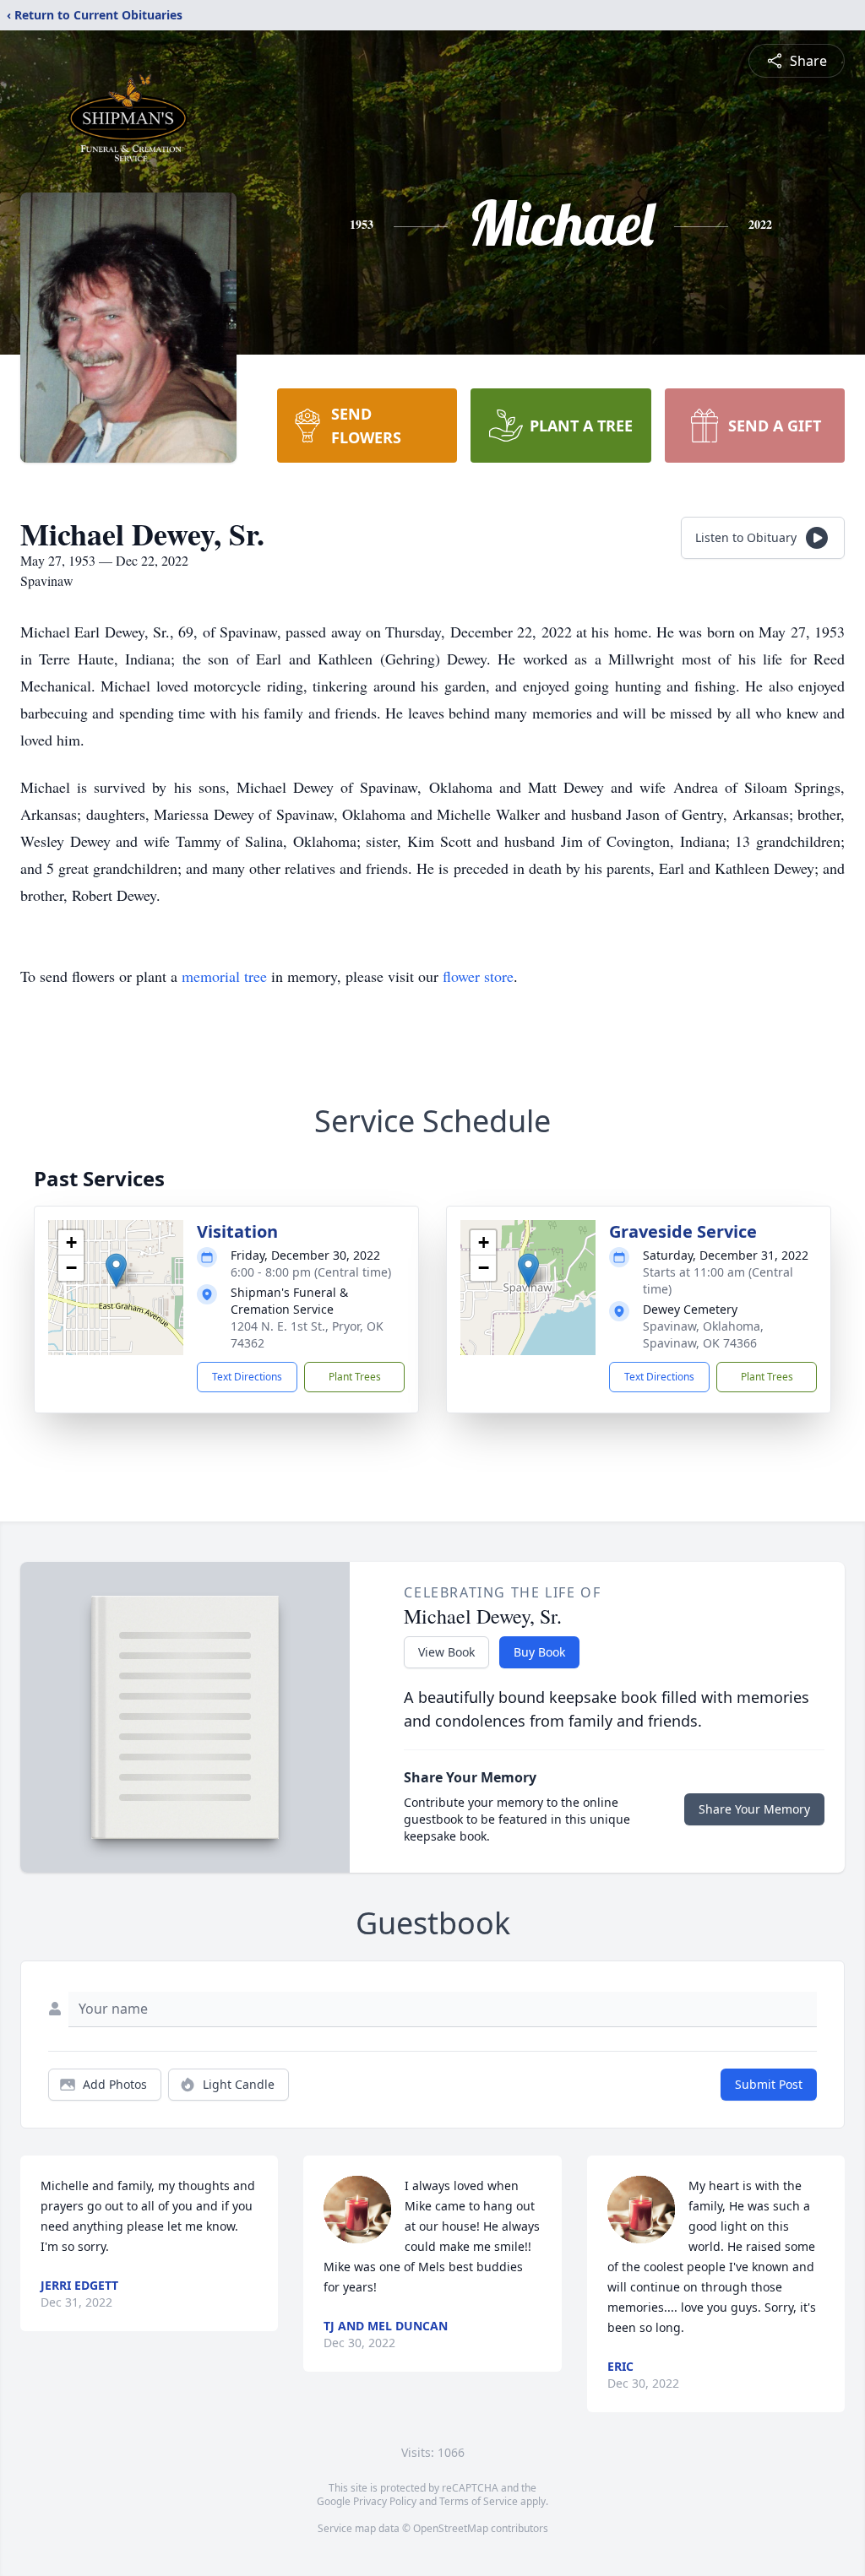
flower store (478, 976)
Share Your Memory (754, 1809)
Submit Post (769, 2084)
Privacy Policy (385, 2501)
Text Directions (247, 1377)
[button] (116, 1270)
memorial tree (224, 976)
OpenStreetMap (451, 2528)
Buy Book (539, 1652)
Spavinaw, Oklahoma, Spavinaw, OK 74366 (703, 1334)
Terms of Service (479, 2501)
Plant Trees (355, 1377)
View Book (446, 1652)
